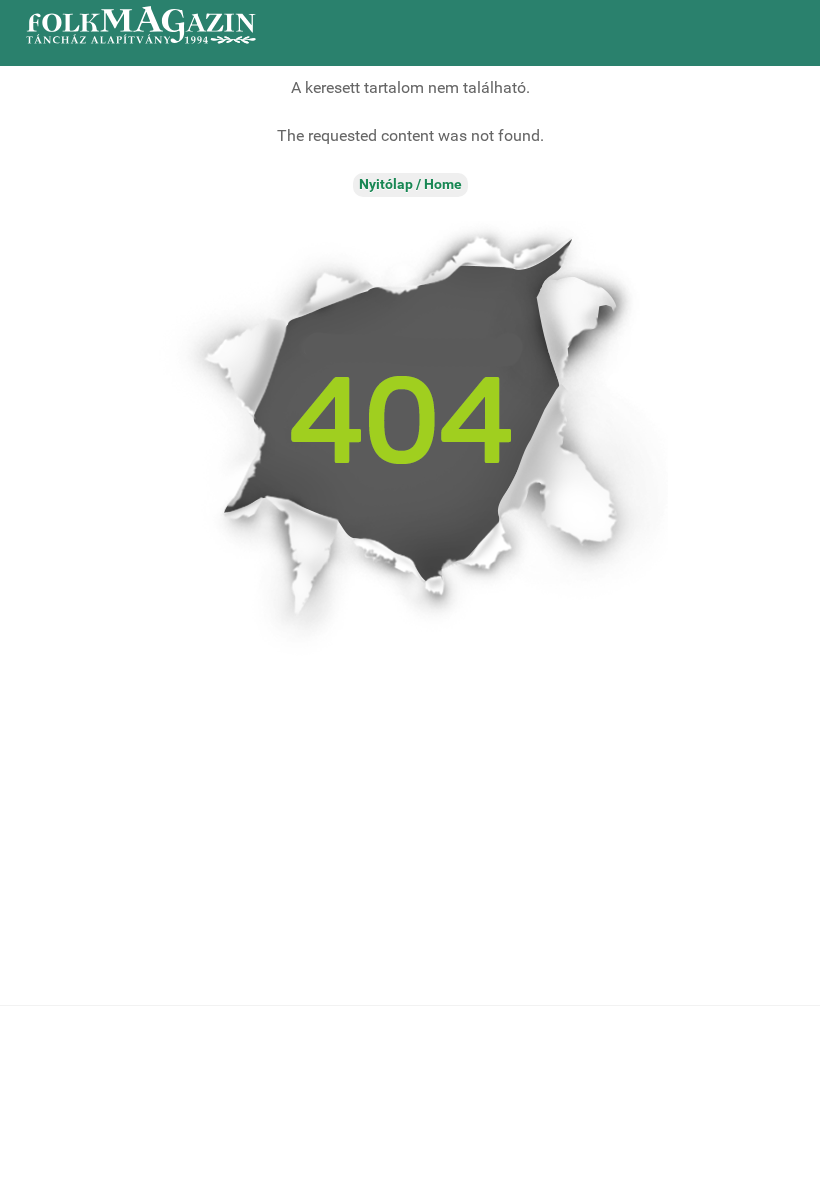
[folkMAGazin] (141, 25)
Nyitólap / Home (410, 184)
